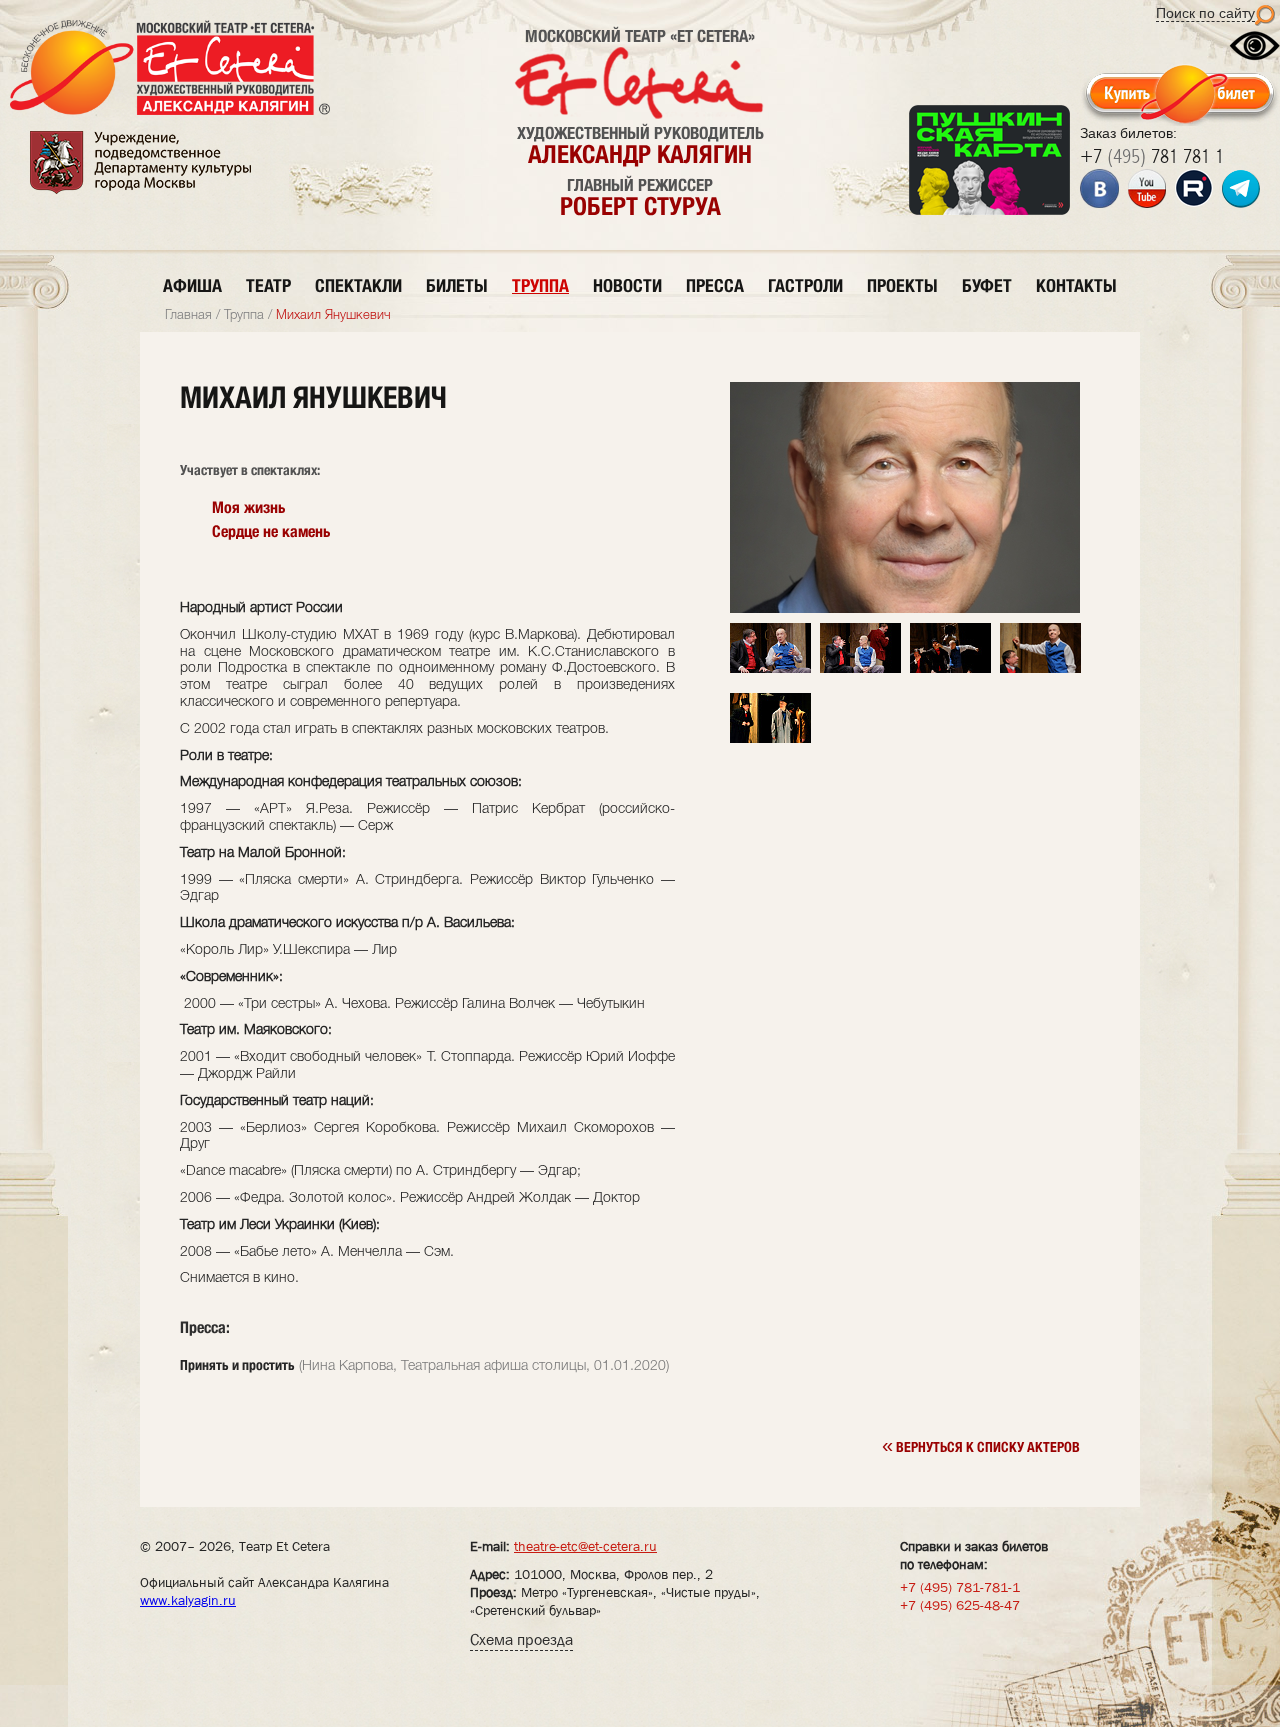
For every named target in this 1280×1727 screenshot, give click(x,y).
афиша (192, 285)
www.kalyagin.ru (188, 1600)
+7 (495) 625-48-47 (960, 1605)
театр (268, 285)
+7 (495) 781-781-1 (960, 1587)
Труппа (244, 315)
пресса (715, 285)
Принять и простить (237, 1365)
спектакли (358, 285)
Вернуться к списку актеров (981, 1445)
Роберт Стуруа (640, 206)
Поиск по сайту (1205, 13)
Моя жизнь (248, 507)
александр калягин (640, 154)
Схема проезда (521, 1639)
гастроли (805, 285)
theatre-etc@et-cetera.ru (585, 1546)
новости (627, 285)
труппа (540, 285)
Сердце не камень (271, 531)
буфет (987, 285)
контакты (1076, 285)
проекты (902, 285)
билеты (457, 285)
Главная (188, 315)
